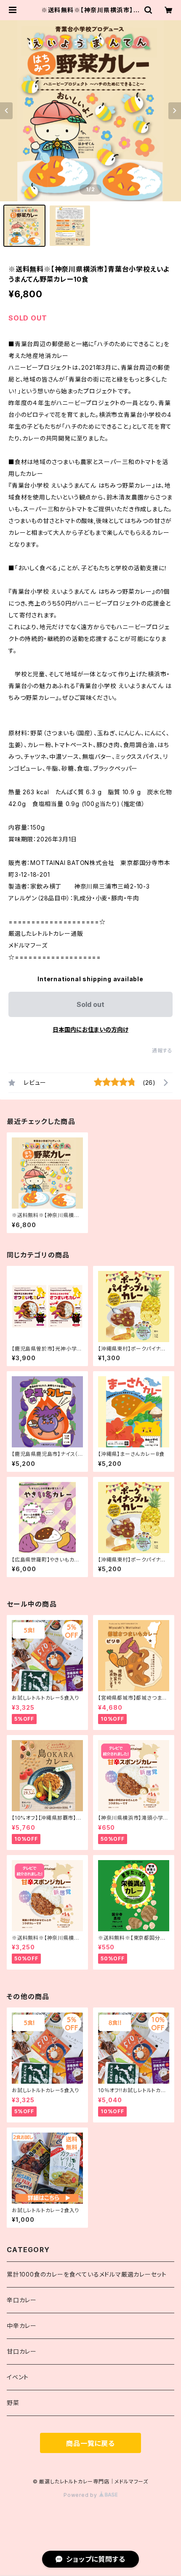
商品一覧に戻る (90, 2443)
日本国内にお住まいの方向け (90, 1029)
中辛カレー (22, 2326)
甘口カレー (22, 2351)
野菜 (13, 2403)
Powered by (81, 2495)
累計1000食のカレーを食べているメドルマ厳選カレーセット (87, 2274)
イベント (18, 2377)
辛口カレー (22, 2300)
